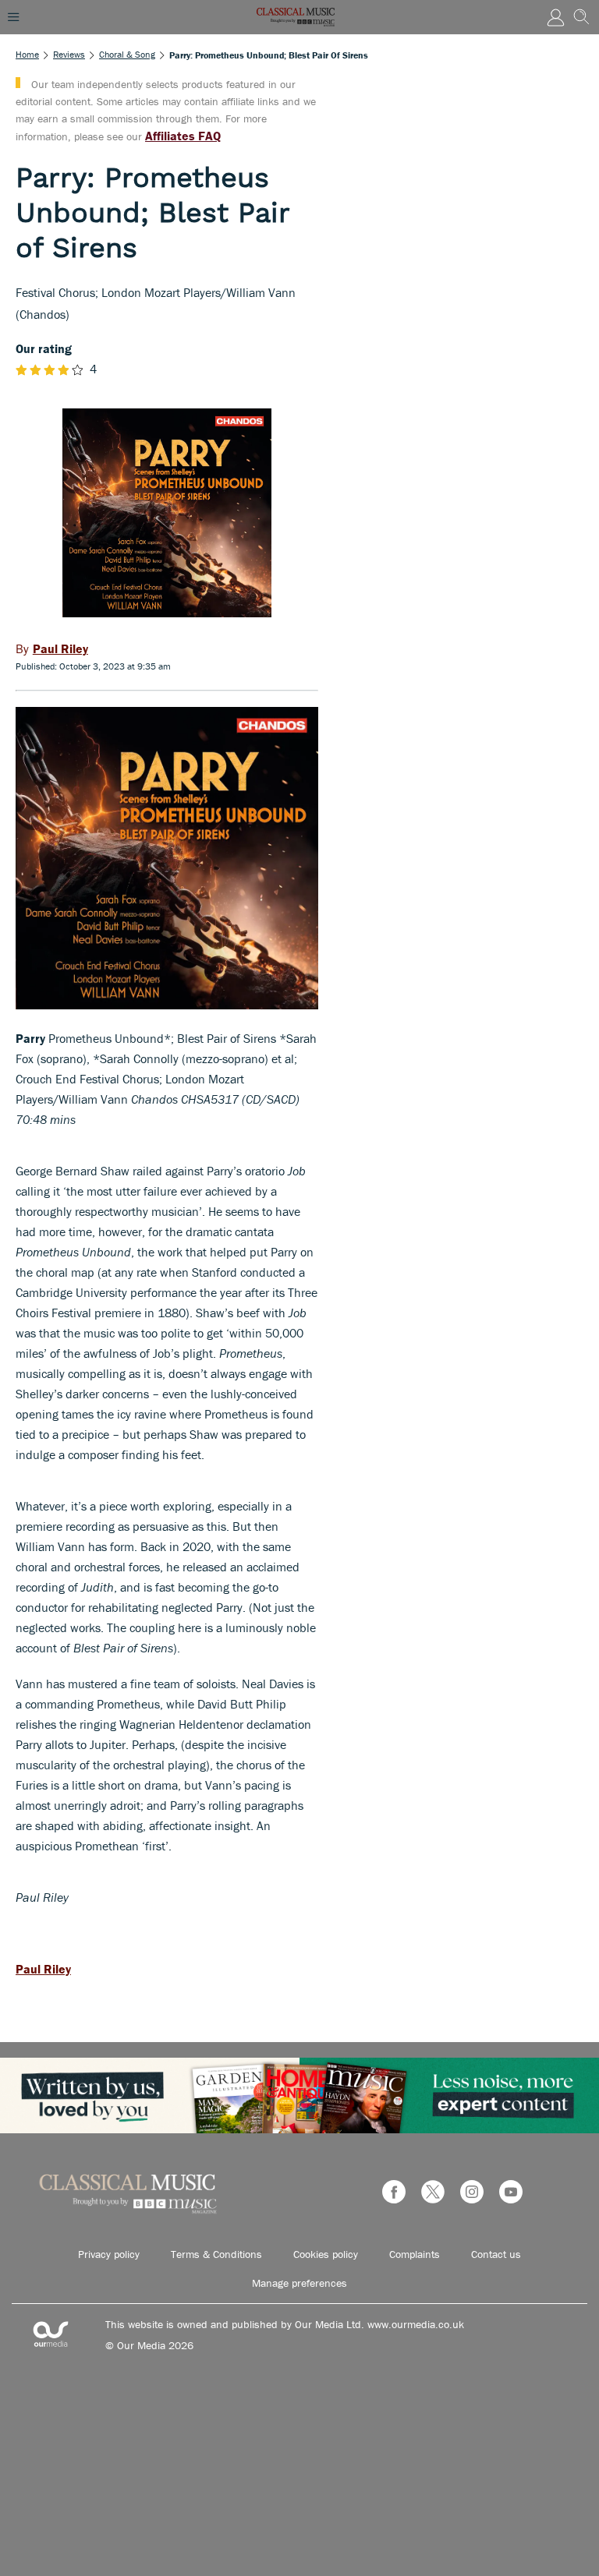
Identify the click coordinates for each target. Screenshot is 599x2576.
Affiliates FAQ (183, 136)
